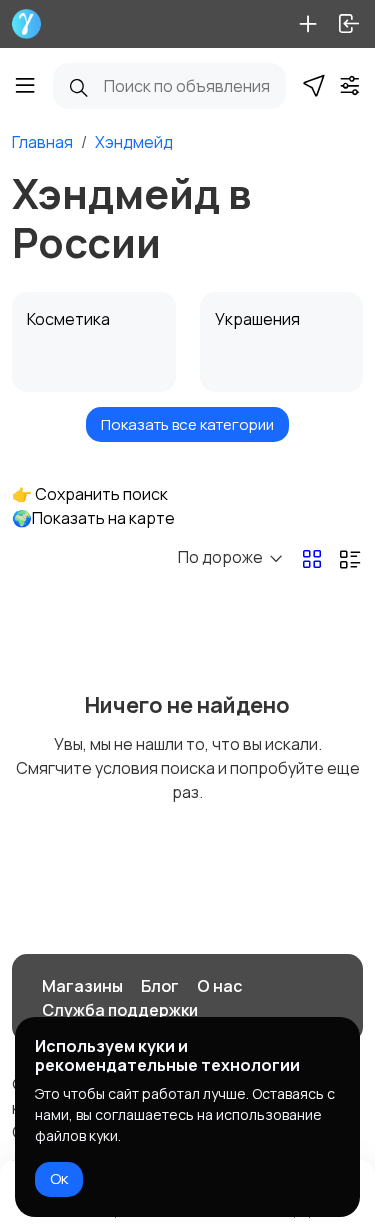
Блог (160, 986)
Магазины (82, 986)
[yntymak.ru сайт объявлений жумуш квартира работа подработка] (26, 24)
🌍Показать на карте (93, 518)
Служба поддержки (120, 1010)
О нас (219, 986)
